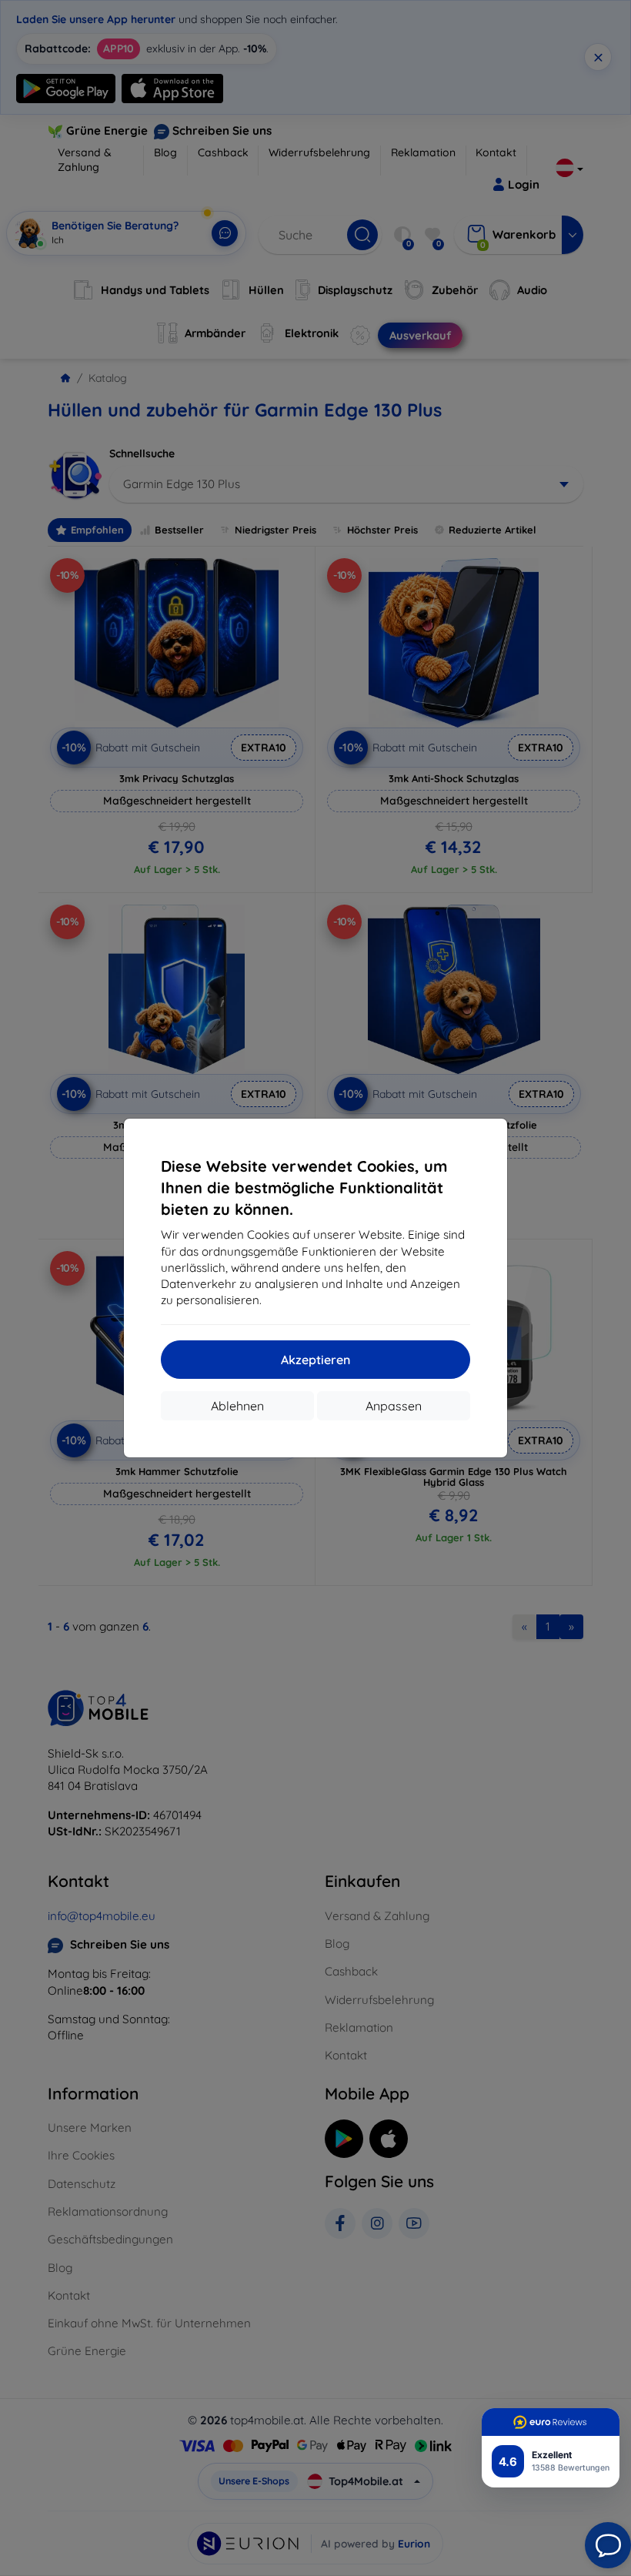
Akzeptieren (315, 1360)
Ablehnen (237, 1406)
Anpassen (394, 1406)
